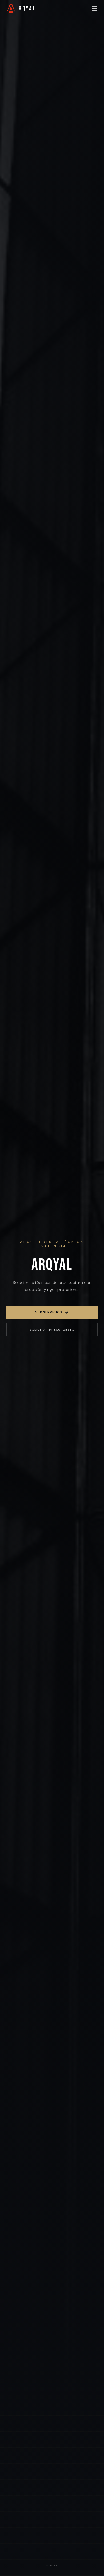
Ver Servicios (49, 1312)
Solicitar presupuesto (52, 1330)
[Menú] (94, 9)
